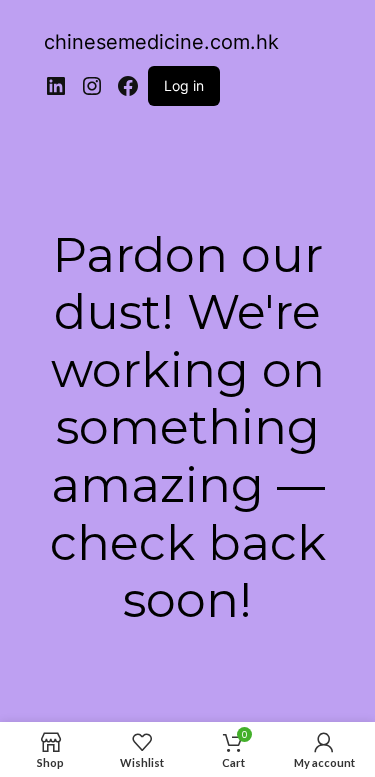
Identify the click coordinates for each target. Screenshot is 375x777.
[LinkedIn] (56, 86)
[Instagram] (92, 86)
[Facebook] (128, 86)
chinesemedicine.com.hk (161, 42)
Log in (184, 85)
